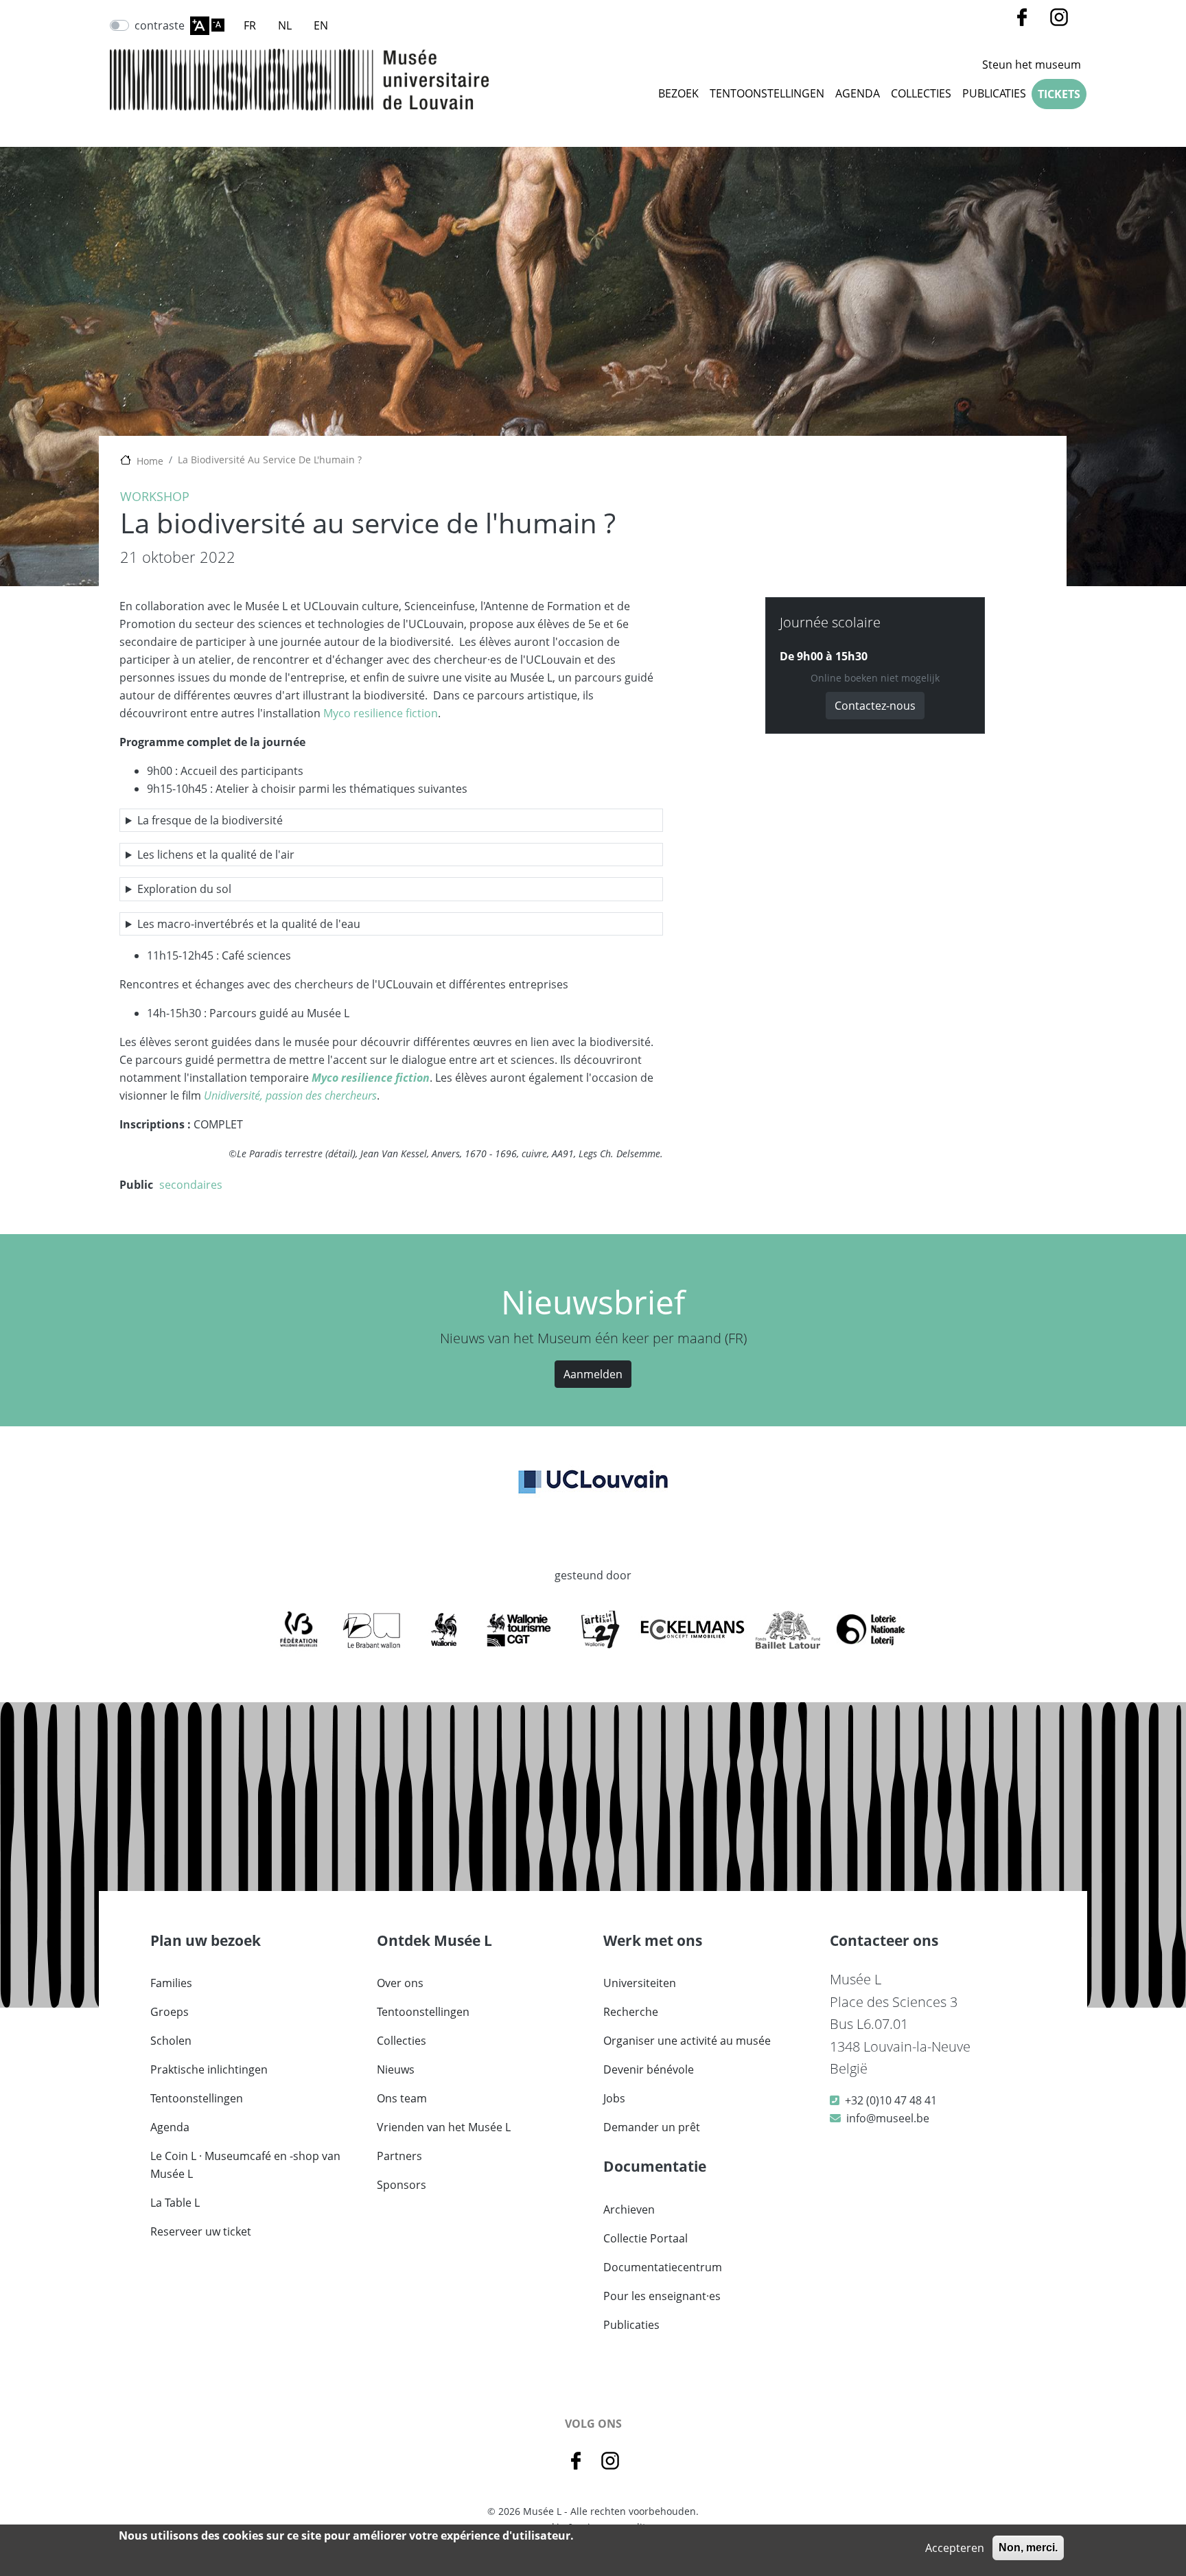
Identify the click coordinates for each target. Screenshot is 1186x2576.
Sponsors (402, 2185)
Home (150, 461)
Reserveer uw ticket (201, 2231)
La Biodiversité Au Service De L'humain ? (270, 460)
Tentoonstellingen (767, 93)
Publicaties (994, 93)
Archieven (629, 2209)
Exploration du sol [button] (184, 889)
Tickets (1059, 94)
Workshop (155, 496)
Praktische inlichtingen (209, 2069)
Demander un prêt (652, 2127)
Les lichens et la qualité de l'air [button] (216, 855)
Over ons (400, 1983)
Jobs (614, 2098)
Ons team (402, 2098)
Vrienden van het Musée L (444, 2127)
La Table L (175, 2203)
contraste (160, 25)
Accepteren (955, 2548)
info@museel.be (888, 2118)
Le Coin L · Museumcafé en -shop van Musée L (245, 2165)
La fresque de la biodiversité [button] (210, 820)
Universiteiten (640, 1983)
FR (250, 25)
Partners (399, 2156)
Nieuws (396, 2069)
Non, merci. (1028, 2548)
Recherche (631, 2012)
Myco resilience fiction (381, 713)
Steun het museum (1032, 65)
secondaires (191, 1185)
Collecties (402, 2041)
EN (321, 25)
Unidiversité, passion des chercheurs (290, 1095)
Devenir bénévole (649, 2069)
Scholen (171, 2041)
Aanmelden (593, 1374)
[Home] (299, 80)
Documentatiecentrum (663, 2267)
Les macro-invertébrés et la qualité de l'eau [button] (249, 924)
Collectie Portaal (646, 2238)
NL (285, 25)
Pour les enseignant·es (662, 2296)
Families (171, 1983)
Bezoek (678, 93)
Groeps (170, 2012)
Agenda (858, 93)
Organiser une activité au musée (687, 2041)
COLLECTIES (921, 93)
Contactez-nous (875, 706)
